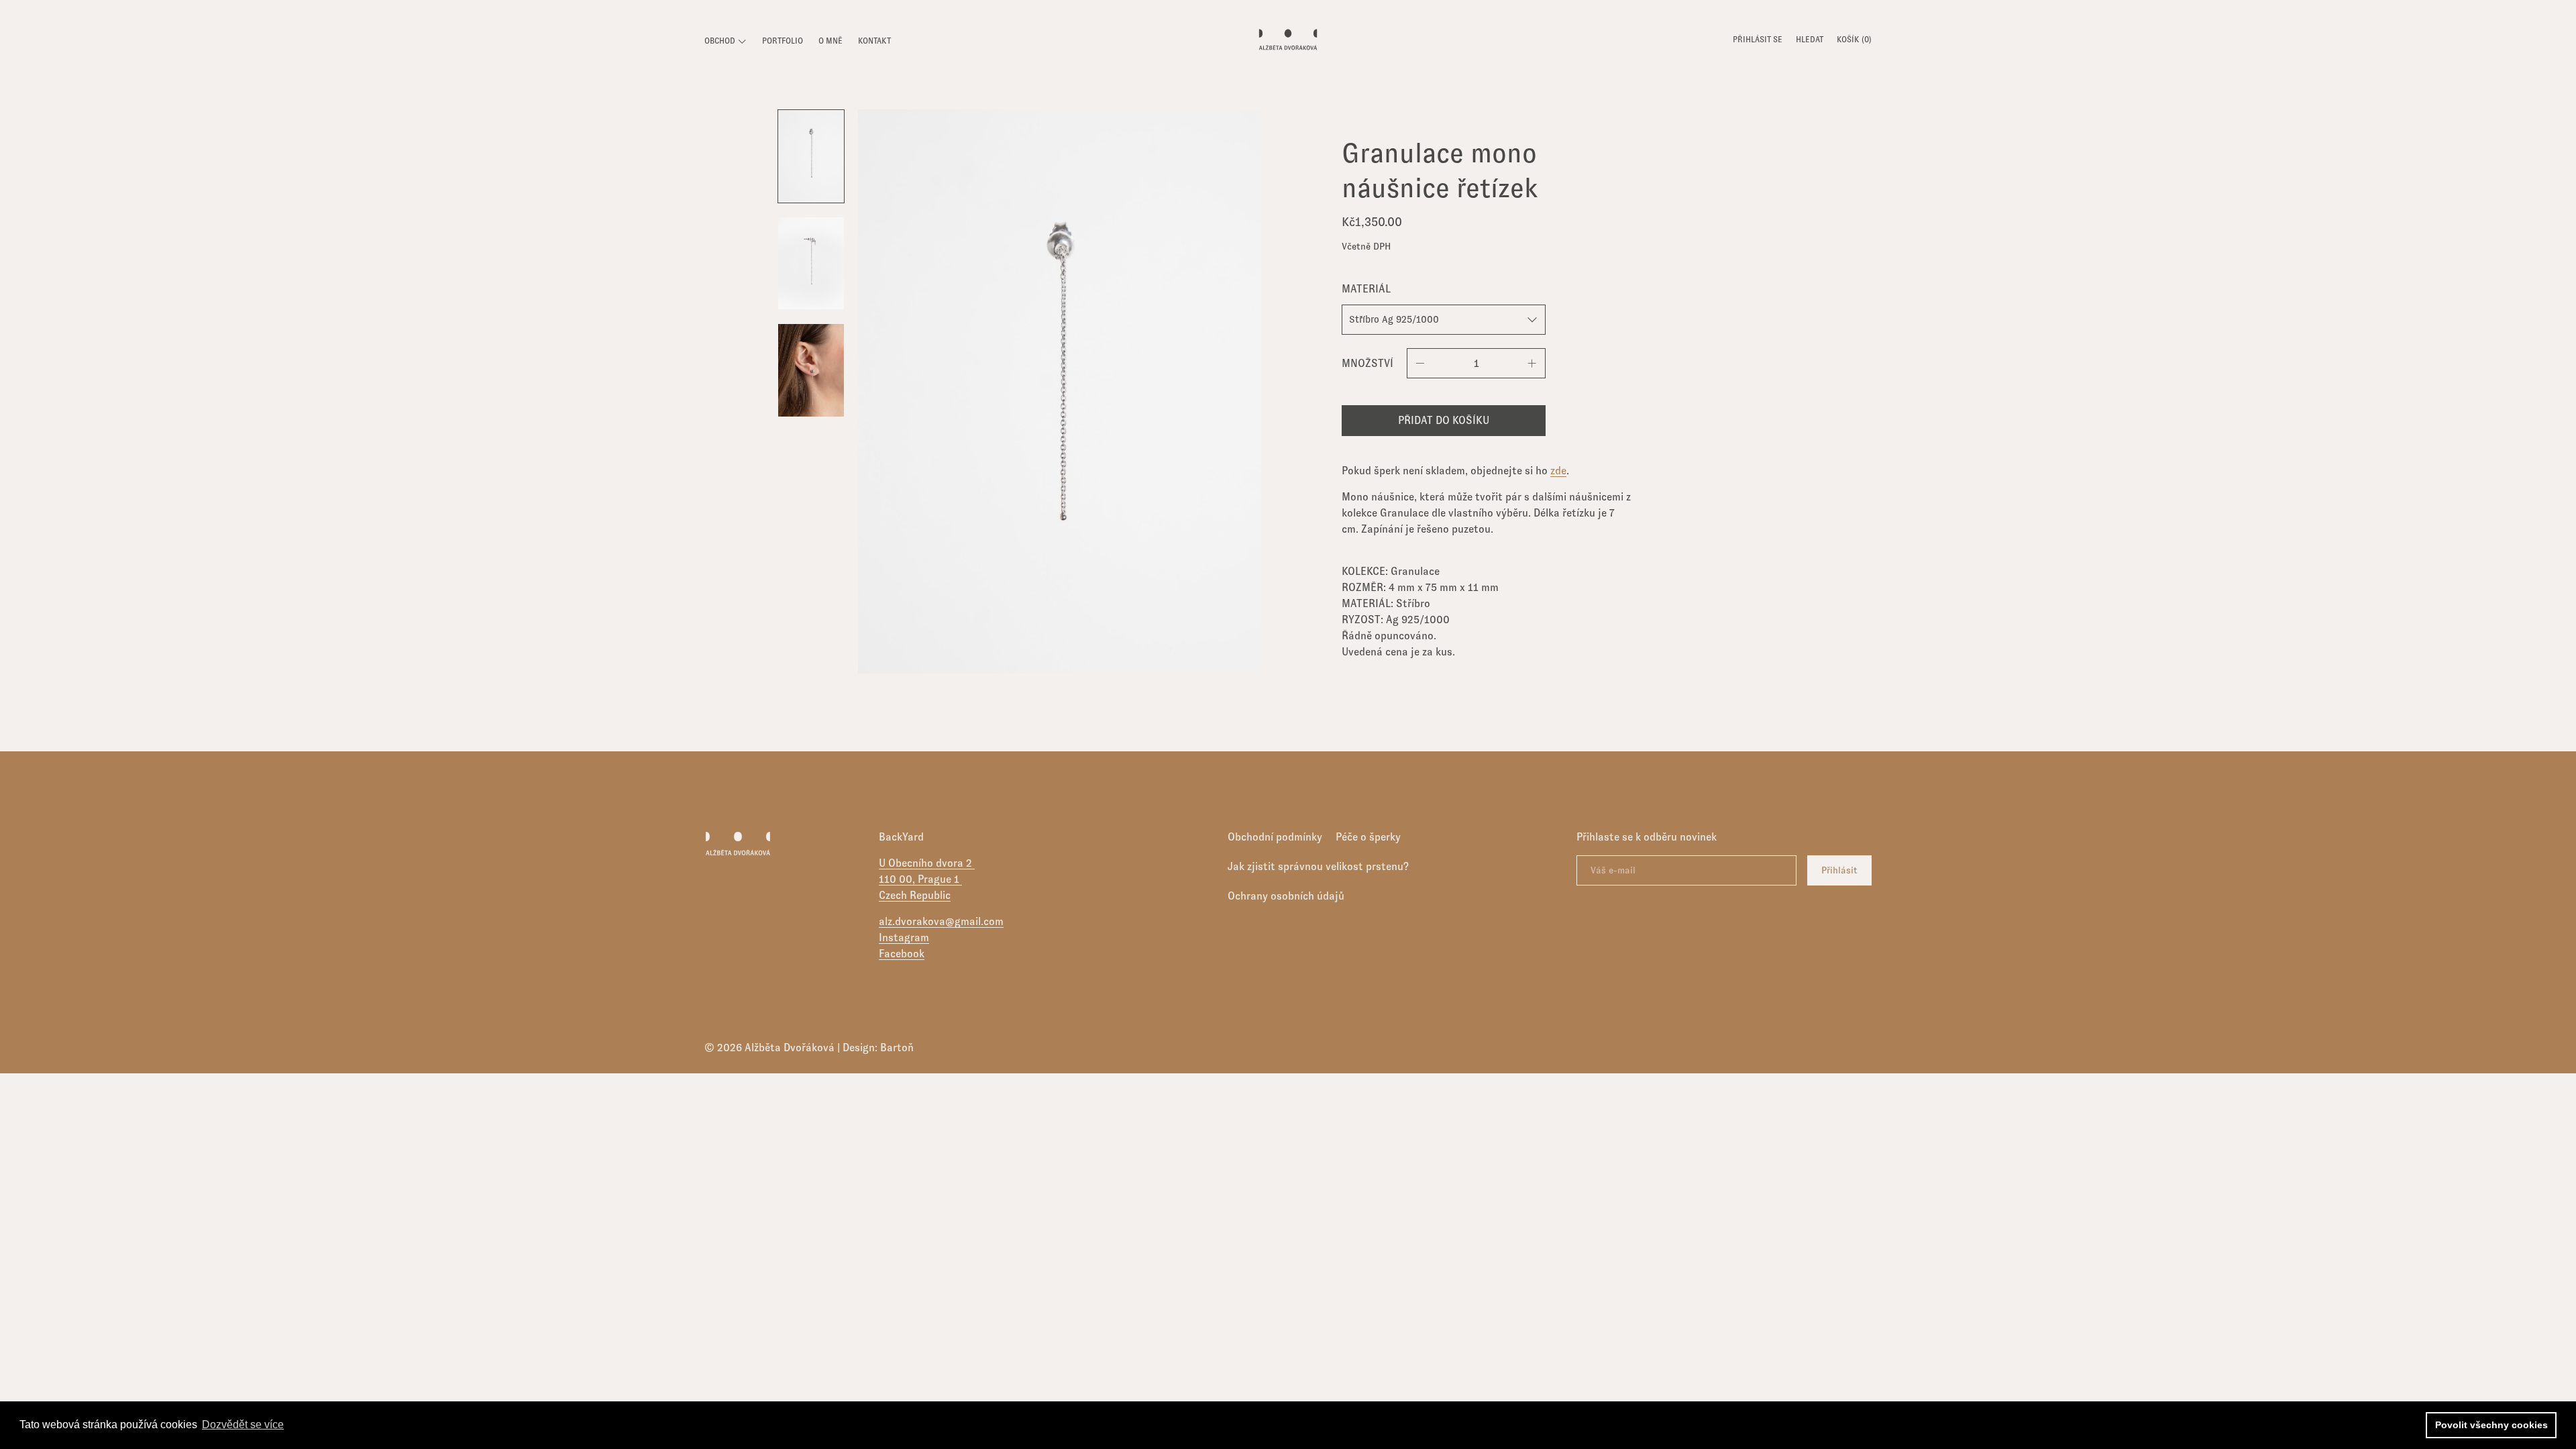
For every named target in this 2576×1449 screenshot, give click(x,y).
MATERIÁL (1366, 289)
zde (1558, 471)
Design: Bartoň (878, 1048)
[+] (1532, 363)
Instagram (904, 937)
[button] (1810, 41)
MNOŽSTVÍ (1367, 363)
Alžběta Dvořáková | (794, 1048)
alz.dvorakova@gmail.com (941, 921)
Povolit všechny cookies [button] (2491, 1425)
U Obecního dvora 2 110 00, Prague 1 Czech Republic (927, 879)
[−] (1420, 363)
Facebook (902, 954)
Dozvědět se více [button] (243, 1425)
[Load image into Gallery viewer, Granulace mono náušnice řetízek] (811, 156)
